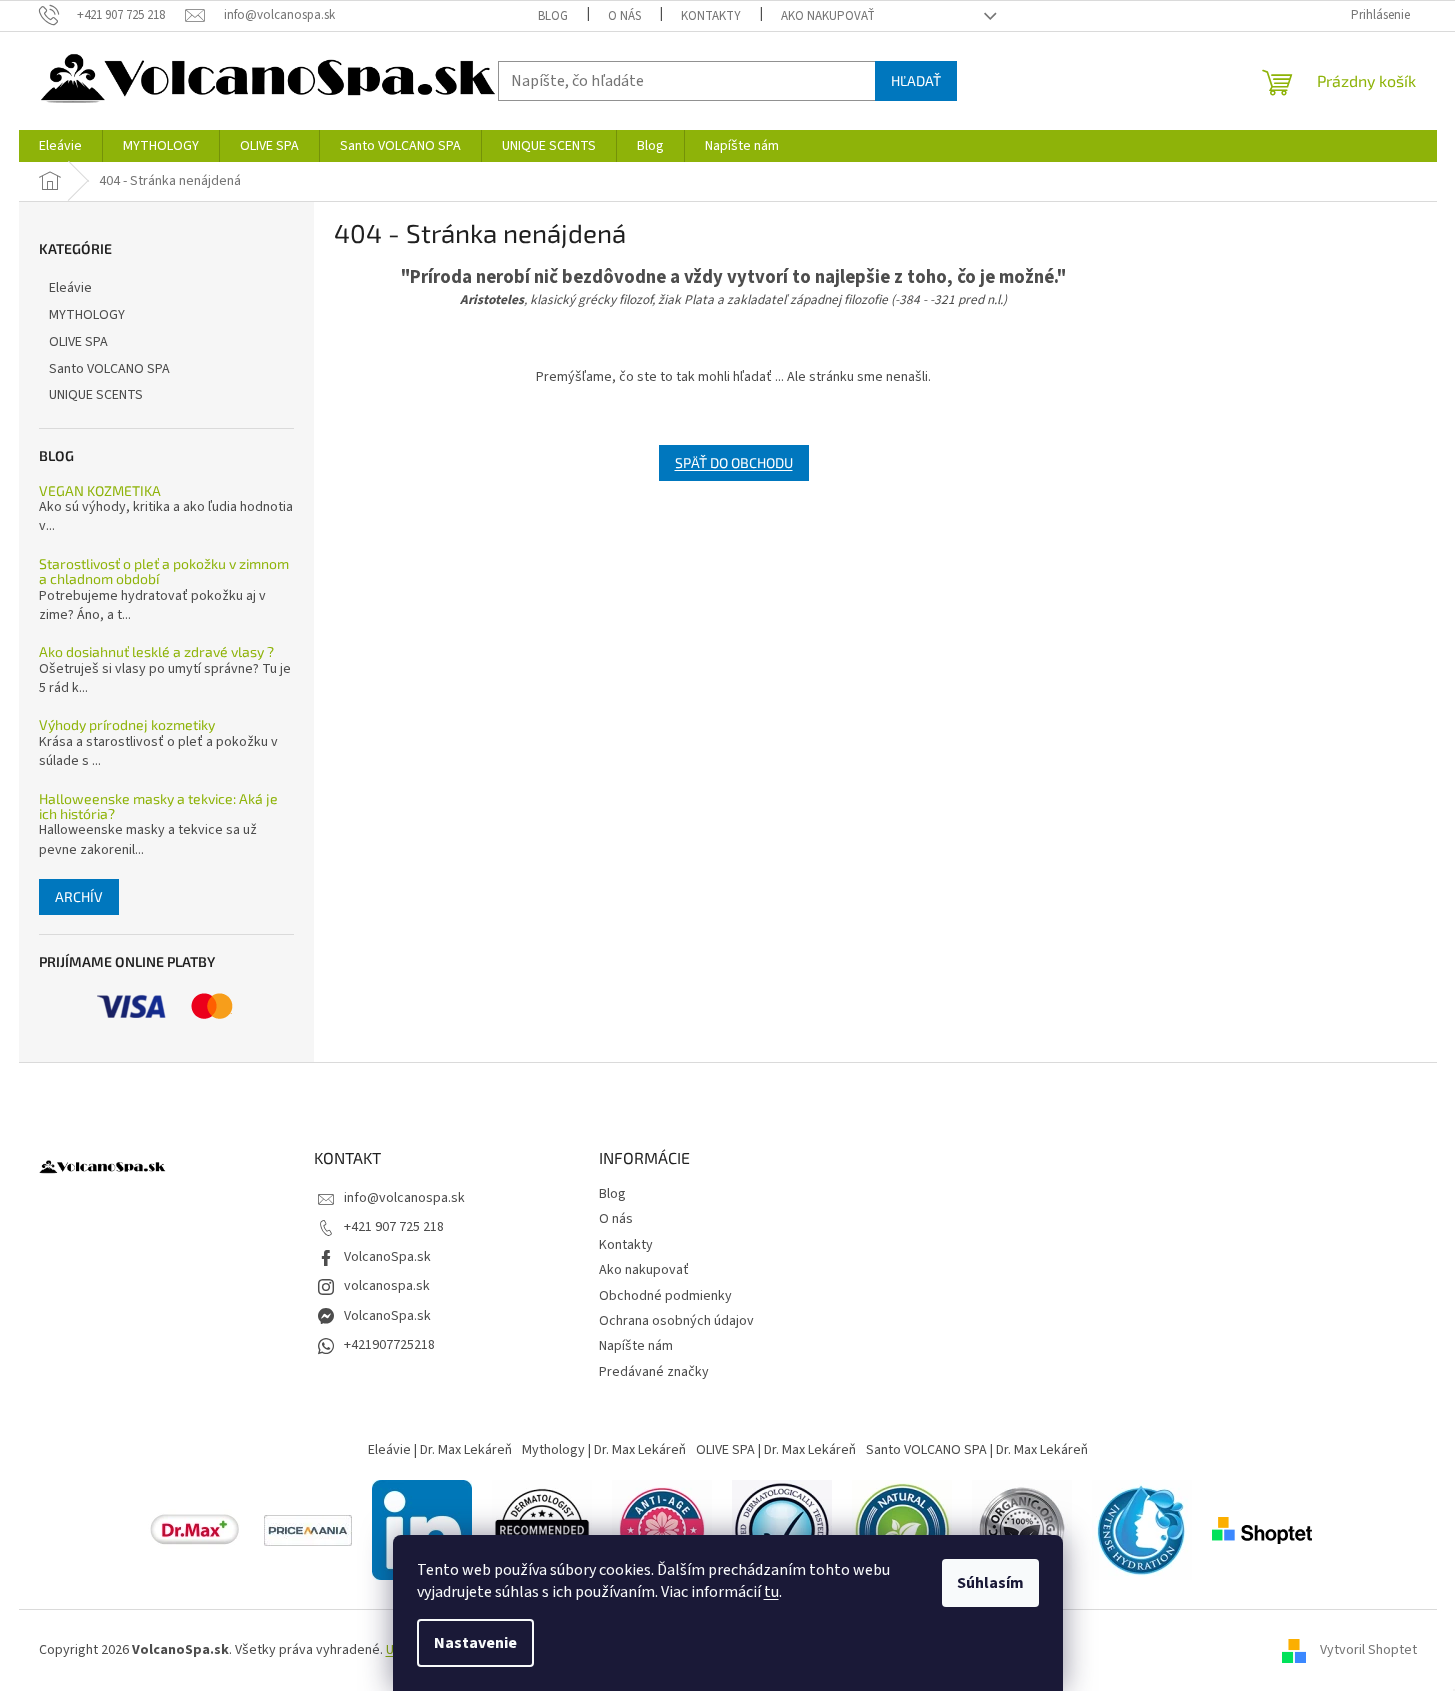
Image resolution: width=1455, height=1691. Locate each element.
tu (771, 1592)
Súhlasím (990, 1583)
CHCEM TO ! (727, 1012)
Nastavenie (475, 1643)
